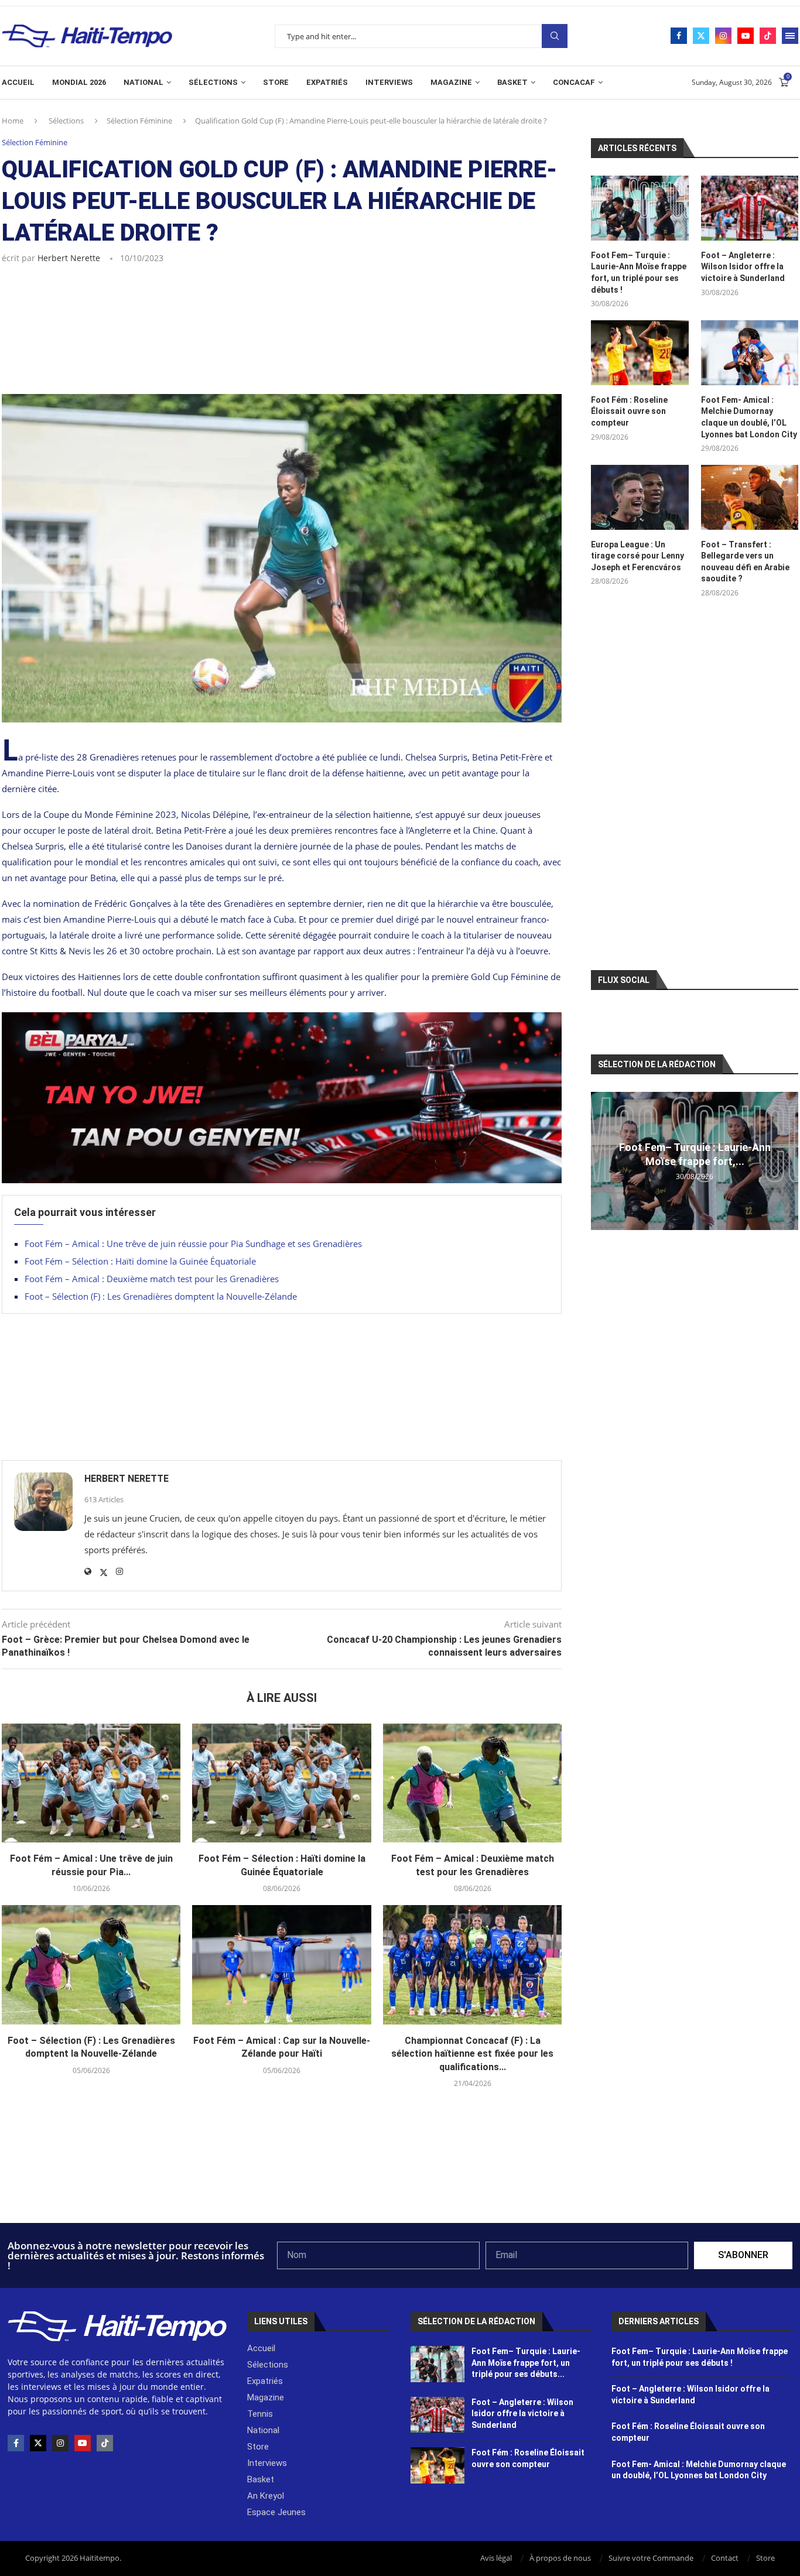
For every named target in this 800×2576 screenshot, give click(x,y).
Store (276, 82)
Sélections (213, 82)
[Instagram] (723, 36)
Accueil (18, 82)
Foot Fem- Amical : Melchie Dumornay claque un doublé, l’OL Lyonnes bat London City (749, 417)
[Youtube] (746, 36)
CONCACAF (574, 82)
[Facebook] (679, 36)
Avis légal (496, 2558)
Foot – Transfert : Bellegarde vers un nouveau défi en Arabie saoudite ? (745, 562)
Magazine (451, 82)
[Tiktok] (768, 36)
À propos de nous (560, 2558)
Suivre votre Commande (651, 2558)
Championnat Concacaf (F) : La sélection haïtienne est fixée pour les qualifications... (472, 2054)
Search (555, 36)
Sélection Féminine (139, 121)
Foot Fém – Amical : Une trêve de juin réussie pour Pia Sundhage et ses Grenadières (193, 1244)
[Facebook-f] (16, 2443)
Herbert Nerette (69, 258)
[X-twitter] (38, 2443)
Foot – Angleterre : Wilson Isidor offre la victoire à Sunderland (743, 267)
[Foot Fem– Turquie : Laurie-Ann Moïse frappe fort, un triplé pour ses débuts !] (640, 208)
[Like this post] (63, 290)
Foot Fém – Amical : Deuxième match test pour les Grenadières (152, 1279)
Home (13, 121)
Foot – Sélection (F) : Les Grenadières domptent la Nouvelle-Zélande (161, 1296)
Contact (725, 2558)
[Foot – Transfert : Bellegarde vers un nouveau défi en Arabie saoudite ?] (750, 497)
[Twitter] (701, 36)
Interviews (389, 82)
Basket (512, 82)
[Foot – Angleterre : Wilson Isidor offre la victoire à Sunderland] (750, 208)
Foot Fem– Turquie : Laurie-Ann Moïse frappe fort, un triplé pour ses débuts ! (639, 273)
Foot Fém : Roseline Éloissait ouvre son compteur (629, 411)
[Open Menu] (790, 36)
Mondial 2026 (79, 82)
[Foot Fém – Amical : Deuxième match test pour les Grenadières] (472, 1783)
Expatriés (327, 82)
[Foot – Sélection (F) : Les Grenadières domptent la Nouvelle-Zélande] (91, 1965)
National (143, 82)
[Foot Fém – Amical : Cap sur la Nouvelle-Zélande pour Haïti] (281, 1965)
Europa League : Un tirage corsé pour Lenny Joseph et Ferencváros (637, 556)
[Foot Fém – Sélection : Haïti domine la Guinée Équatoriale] (281, 1783)
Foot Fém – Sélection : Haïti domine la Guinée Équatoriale (140, 1261)
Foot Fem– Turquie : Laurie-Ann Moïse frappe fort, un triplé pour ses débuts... (526, 2363)
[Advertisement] (282, 345)
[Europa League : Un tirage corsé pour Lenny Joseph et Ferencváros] (640, 497)
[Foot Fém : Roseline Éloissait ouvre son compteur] (640, 353)
